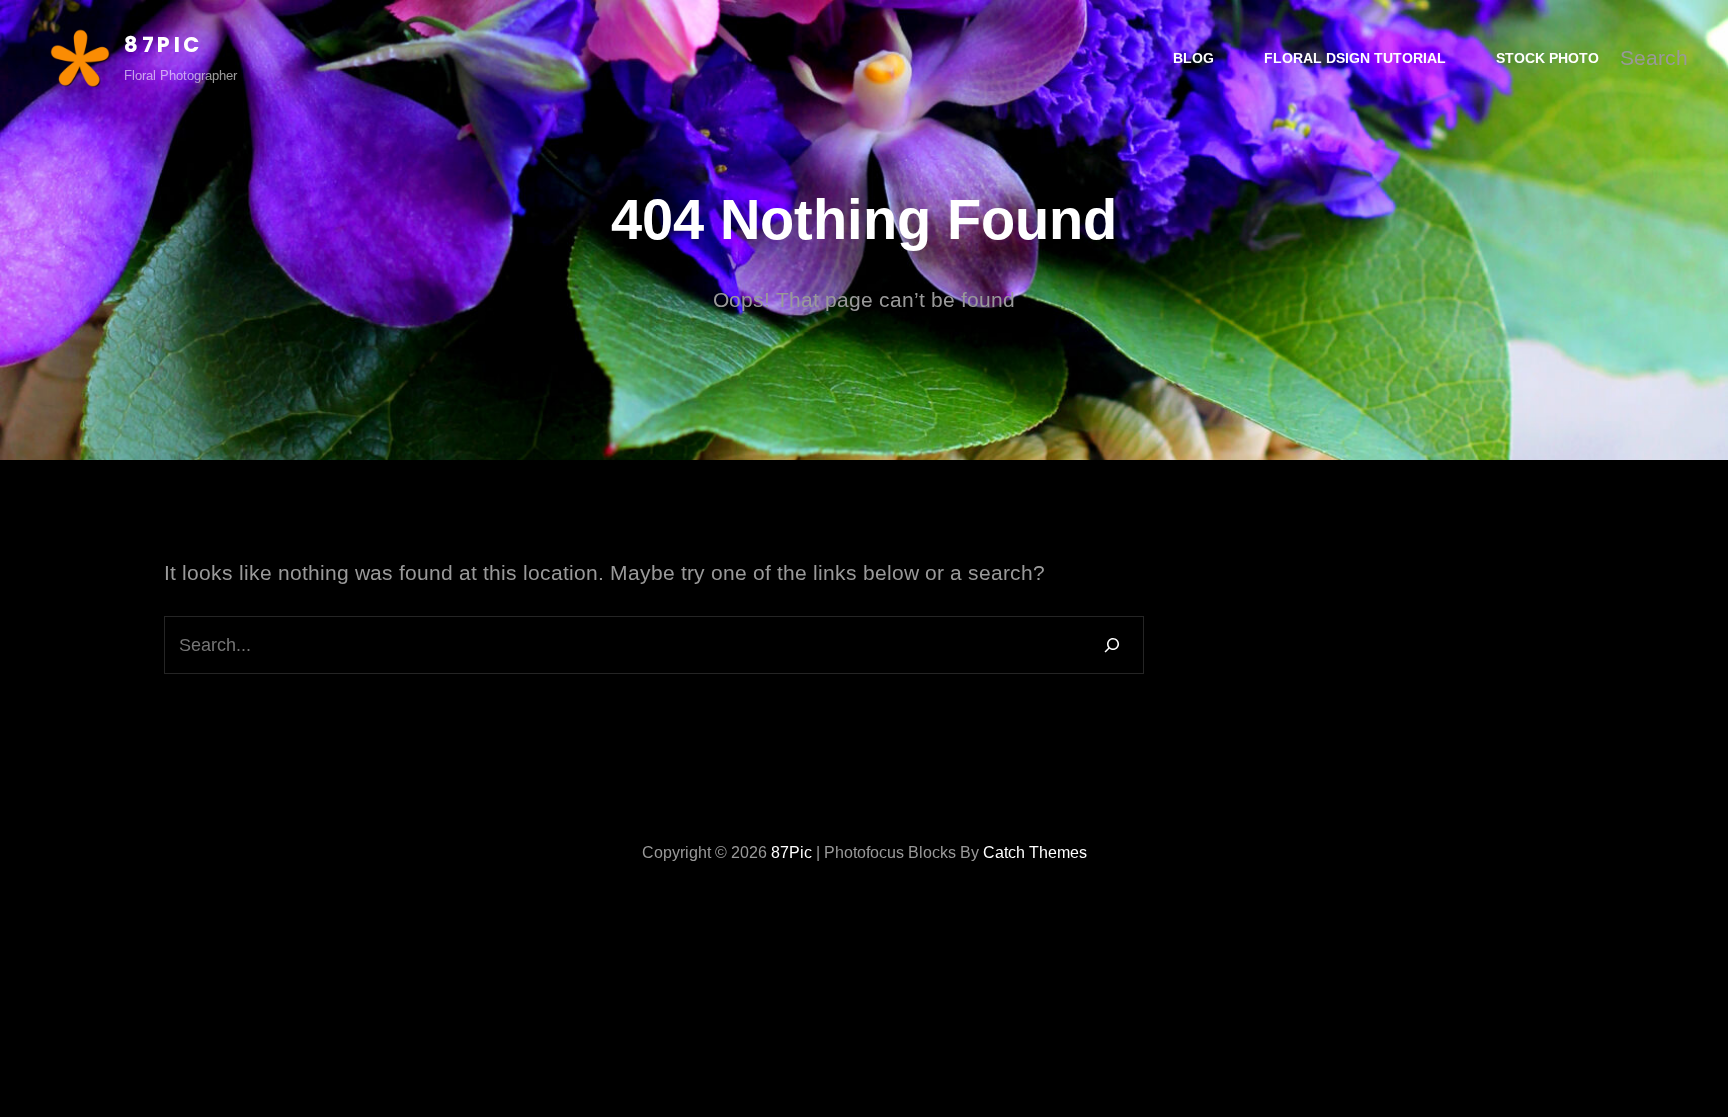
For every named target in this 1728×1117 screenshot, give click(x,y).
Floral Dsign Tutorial (1355, 58)
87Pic (163, 44)
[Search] (1112, 645)
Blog (1193, 58)
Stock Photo (1547, 58)
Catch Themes (1035, 852)
